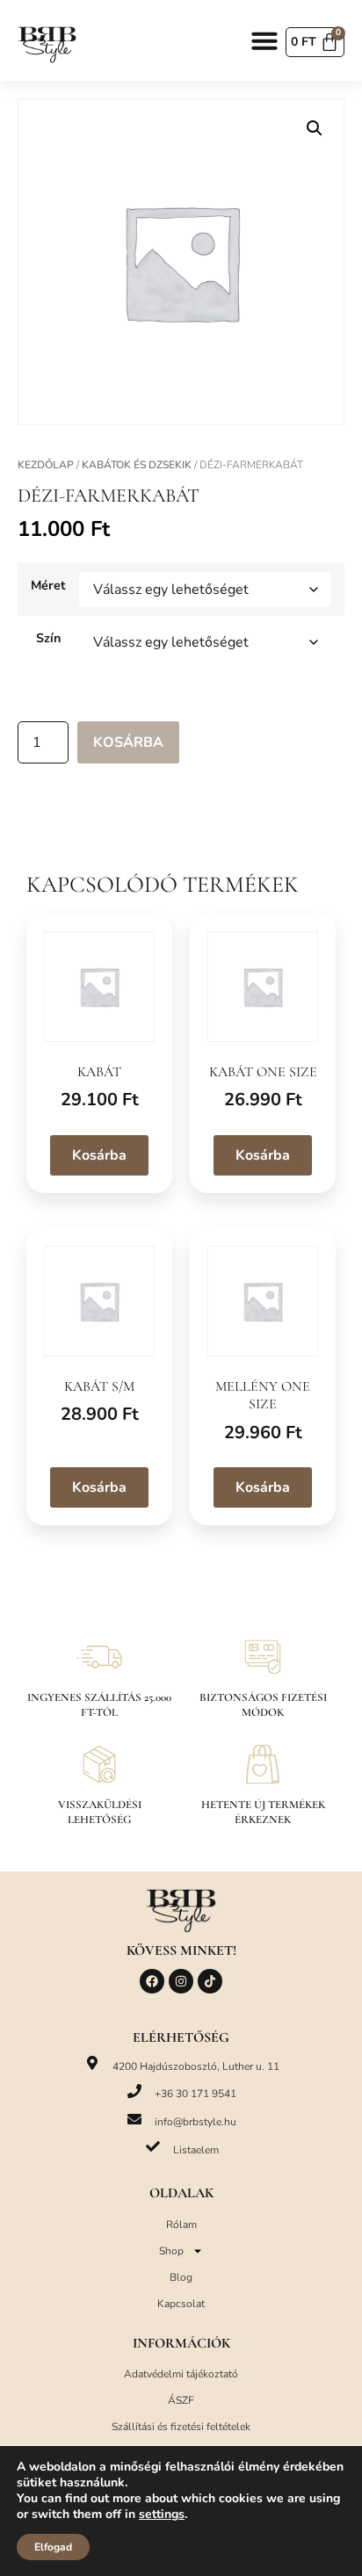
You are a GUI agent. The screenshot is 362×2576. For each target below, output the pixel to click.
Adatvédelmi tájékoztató (181, 2374)
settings (162, 2514)
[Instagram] (181, 1981)
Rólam (181, 2225)
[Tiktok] (210, 1981)
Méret (48, 585)
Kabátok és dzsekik (137, 465)
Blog (181, 2277)
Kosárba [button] (99, 1155)
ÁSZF (181, 2400)
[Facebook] (152, 1981)
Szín (48, 638)
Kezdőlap (46, 465)
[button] (264, 40)
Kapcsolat (181, 2304)
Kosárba (128, 742)
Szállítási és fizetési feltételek (181, 2427)
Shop (171, 2251)
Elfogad (53, 2547)
